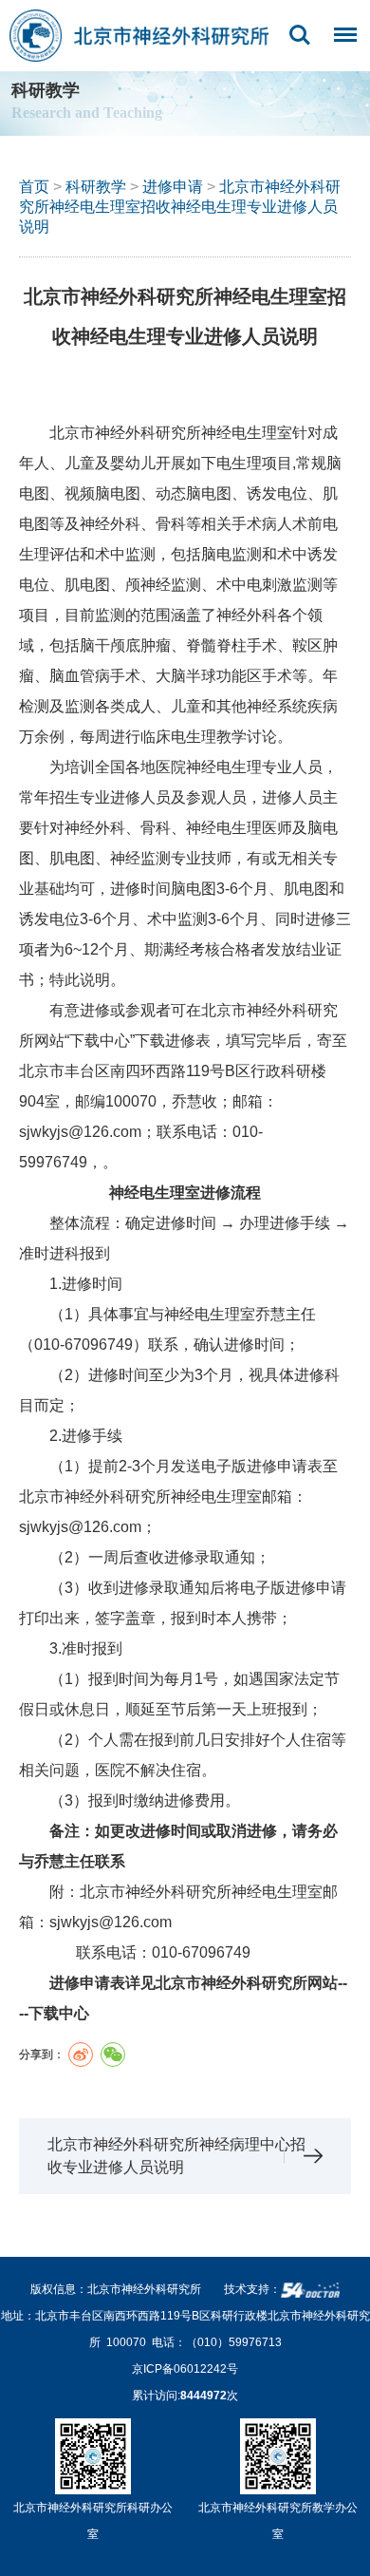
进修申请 (173, 187)
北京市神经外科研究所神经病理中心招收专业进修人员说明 (176, 2156)
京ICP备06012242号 (185, 2369)
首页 (34, 187)
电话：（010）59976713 (217, 2342)
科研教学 (96, 187)
